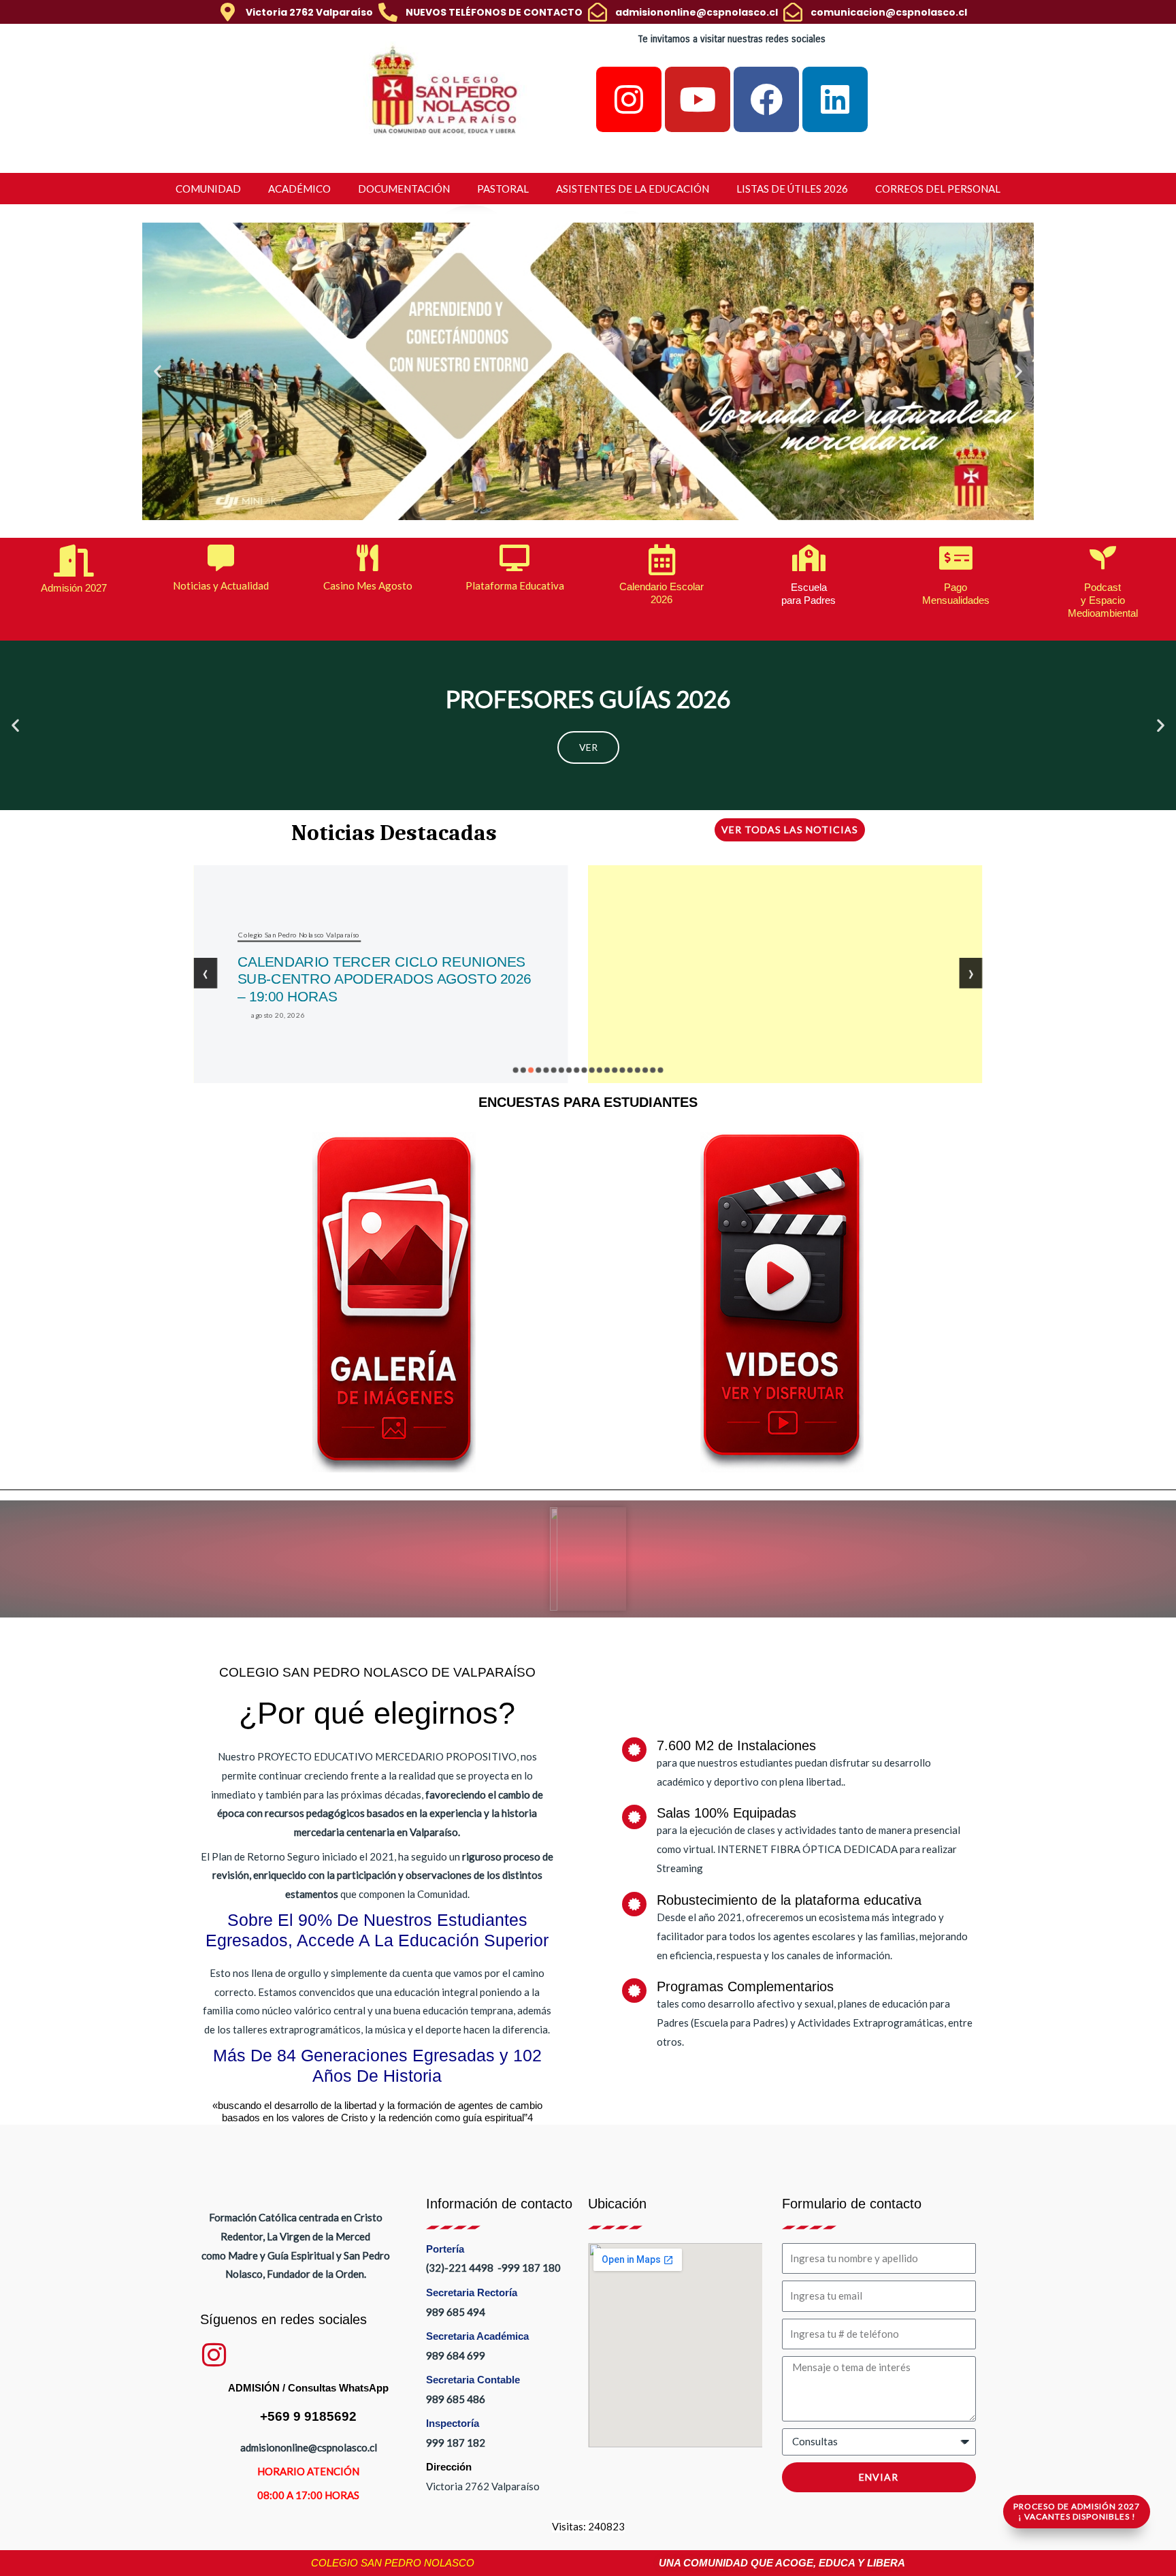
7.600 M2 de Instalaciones (736, 1745)
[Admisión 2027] (74, 561)
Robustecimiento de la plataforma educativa (789, 1900)
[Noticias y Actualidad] (221, 558)
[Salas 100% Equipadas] (634, 1817)
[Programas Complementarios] (634, 1991)
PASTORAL (503, 189)
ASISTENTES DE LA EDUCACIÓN (633, 189)
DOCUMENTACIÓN (404, 189)
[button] (158, 371)
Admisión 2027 (74, 588)
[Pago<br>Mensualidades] (956, 558)
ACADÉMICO (299, 189)
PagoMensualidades (956, 594)
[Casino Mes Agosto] (368, 558)
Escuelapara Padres (808, 594)
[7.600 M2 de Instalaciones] (634, 1750)
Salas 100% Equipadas (726, 1813)
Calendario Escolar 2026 (661, 593)
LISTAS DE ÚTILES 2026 (792, 189)
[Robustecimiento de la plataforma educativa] (634, 1904)
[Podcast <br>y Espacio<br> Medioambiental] (1103, 558)
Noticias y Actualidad (221, 585)
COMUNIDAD (208, 189)
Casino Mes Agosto (368, 585)
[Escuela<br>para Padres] (809, 558)
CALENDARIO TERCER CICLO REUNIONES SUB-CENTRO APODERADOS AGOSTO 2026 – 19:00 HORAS (384, 979)
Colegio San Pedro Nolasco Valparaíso (299, 934)
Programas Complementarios (745, 1986)
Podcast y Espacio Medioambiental (1103, 600)
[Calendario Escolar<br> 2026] (662, 560)
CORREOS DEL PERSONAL (938, 189)
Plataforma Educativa (515, 585)
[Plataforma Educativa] (515, 558)
